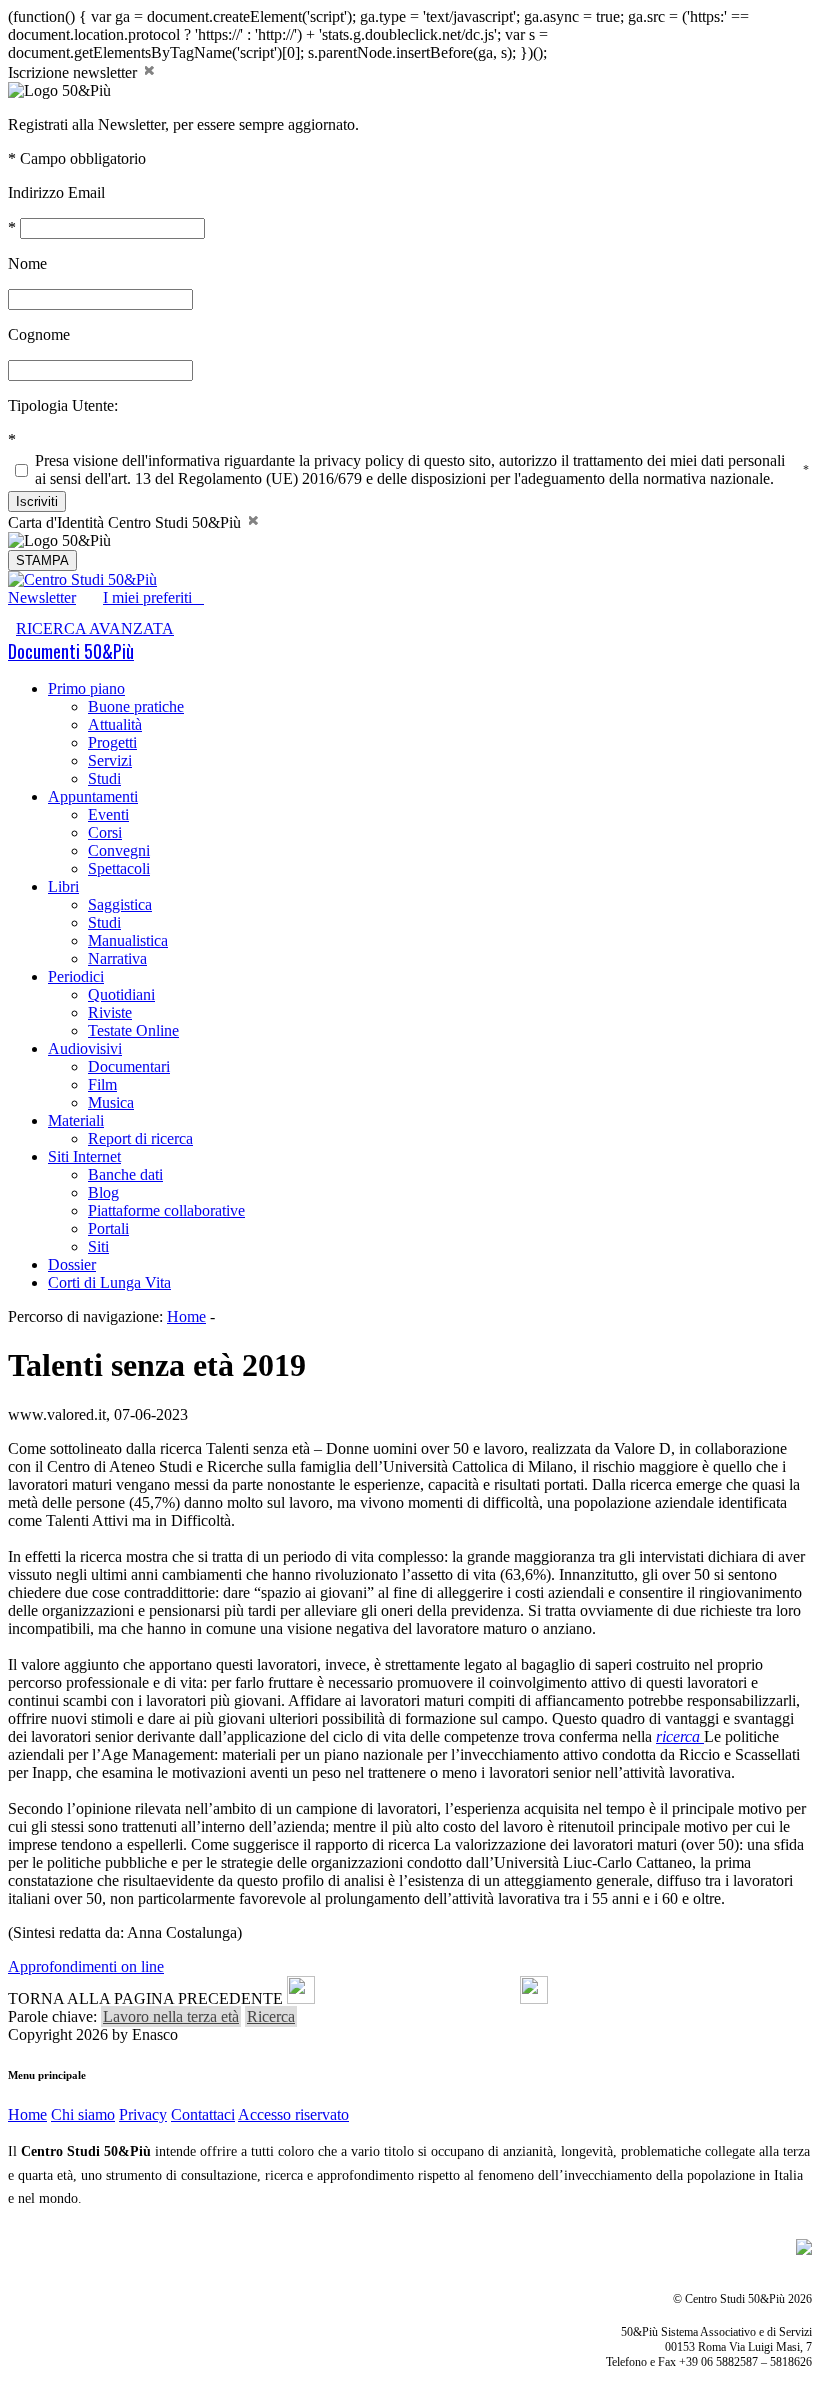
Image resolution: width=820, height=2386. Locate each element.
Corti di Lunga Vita (109, 1282)
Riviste (110, 1012)
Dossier (72, 1264)
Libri (63, 886)
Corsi (105, 832)
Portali (108, 1228)
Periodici (76, 976)
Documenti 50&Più (71, 651)
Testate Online (133, 1030)
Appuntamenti (93, 796)
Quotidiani (121, 994)
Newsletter (42, 597)
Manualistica (128, 940)
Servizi (110, 760)
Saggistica (120, 904)
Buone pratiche (136, 706)
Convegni (119, 850)
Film (102, 1084)
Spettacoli (119, 868)
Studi (104, 778)
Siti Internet (84, 1156)
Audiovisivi (85, 1048)
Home (186, 1316)
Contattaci (203, 2114)
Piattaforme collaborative (166, 1210)
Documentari (129, 1066)
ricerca (680, 1736)
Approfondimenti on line (86, 1966)
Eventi (108, 814)
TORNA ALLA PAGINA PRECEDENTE (145, 1998)
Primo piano (86, 688)
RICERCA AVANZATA (95, 628)
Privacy (143, 2114)
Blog (103, 1192)
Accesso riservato (293, 2114)
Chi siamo (83, 2114)
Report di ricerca (140, 1138)
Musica (111, 1102)
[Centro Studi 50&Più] (82, 579)
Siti (98, 1246)
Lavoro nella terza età (171, 2016)
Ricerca (271, 2016)
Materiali (76, 1120)
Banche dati (125, 1174)
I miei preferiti (153, 597)
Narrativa (117, 958)
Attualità (115, 724)
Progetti (112, 742)
